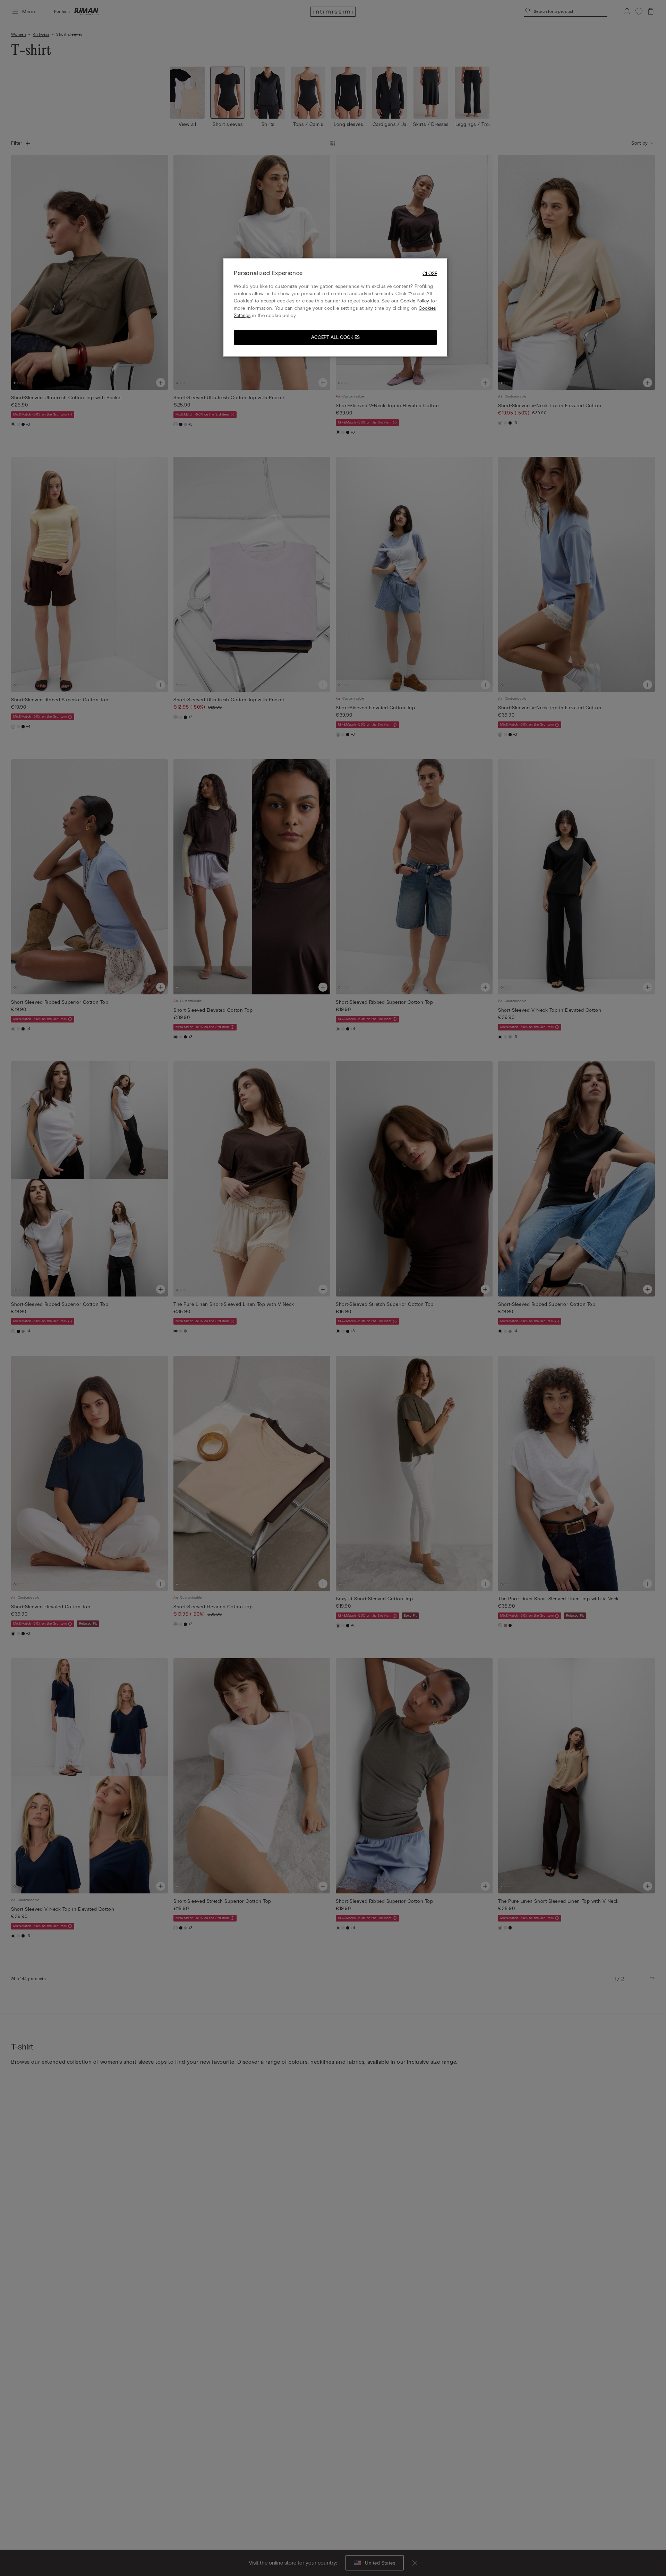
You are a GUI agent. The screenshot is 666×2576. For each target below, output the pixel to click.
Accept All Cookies (335, 337)
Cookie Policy (415, 301)
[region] (335, 307)
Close (430, 273)
